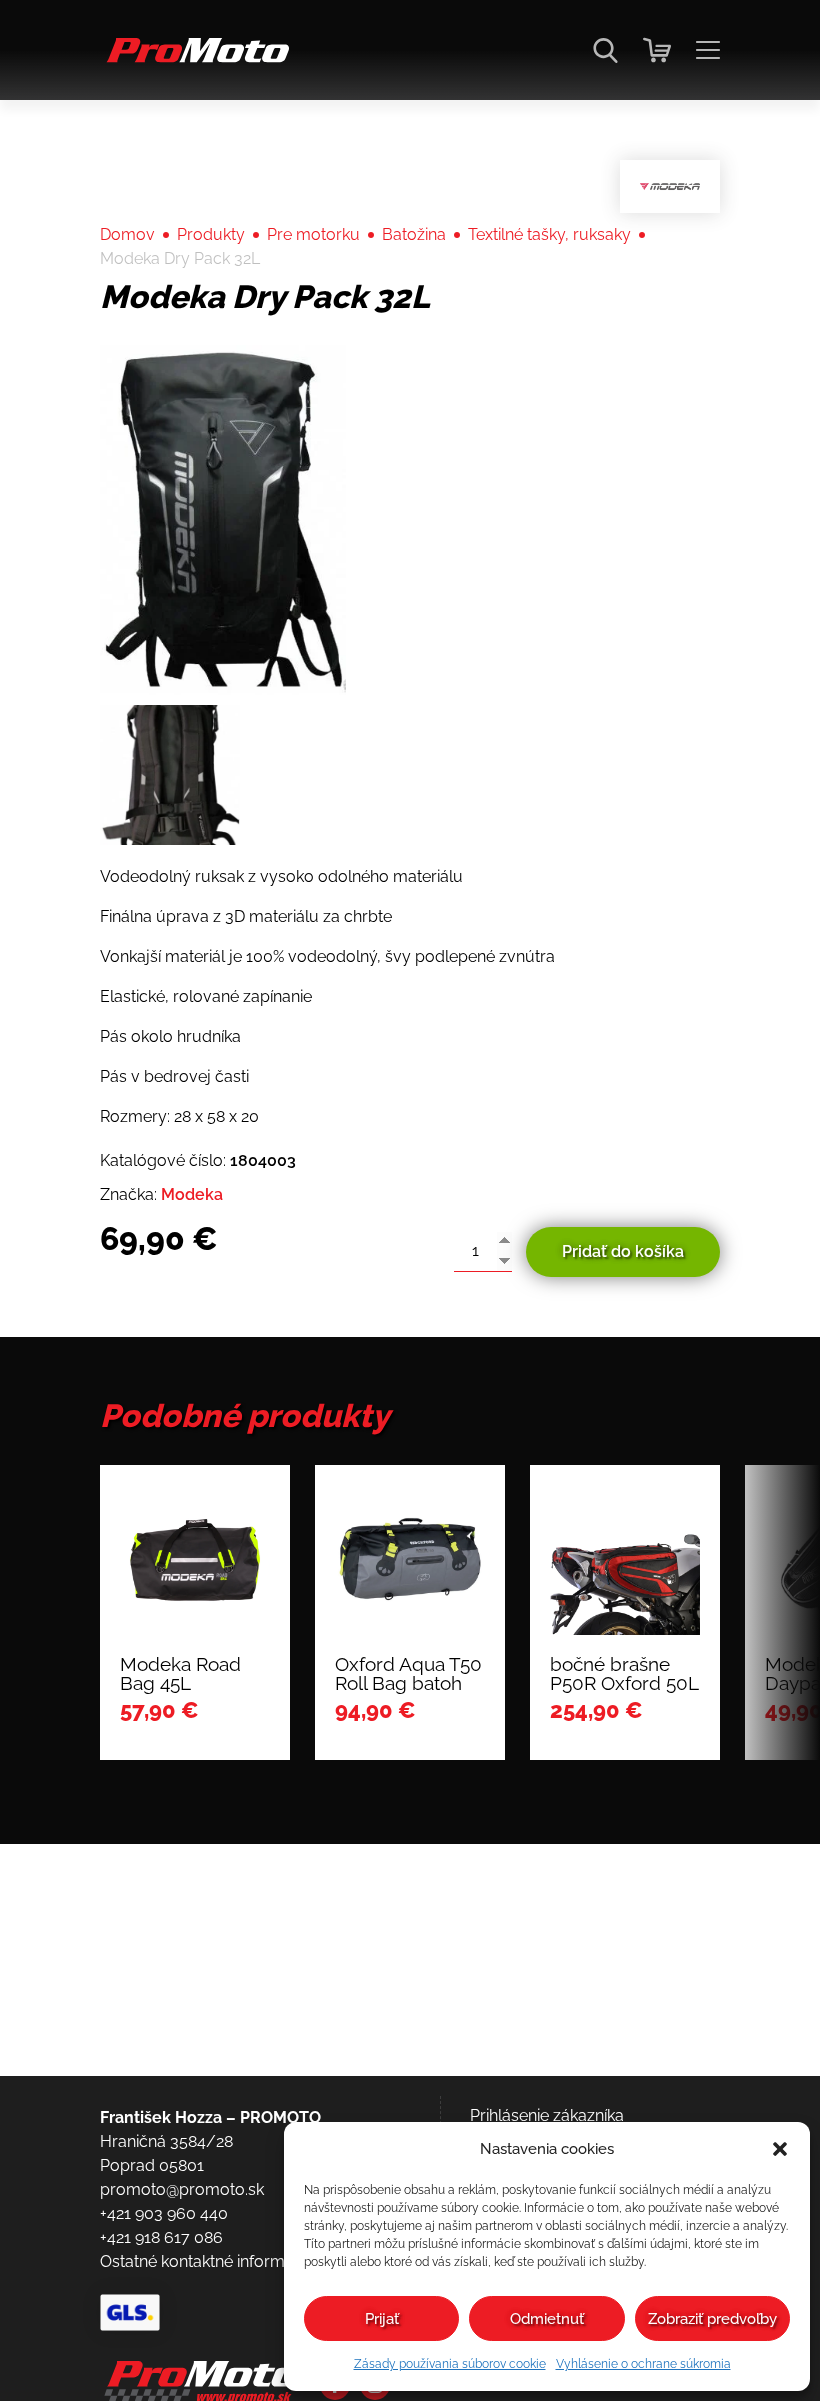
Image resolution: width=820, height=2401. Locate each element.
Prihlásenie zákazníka (547, 2115)
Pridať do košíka (623, 1251)
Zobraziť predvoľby (712, 2319)
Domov (127, 234)
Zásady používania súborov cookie (450, 2364)
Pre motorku (313, 234)
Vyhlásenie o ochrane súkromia (643, 2364)
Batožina (414, 234)
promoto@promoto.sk (182, 2189)
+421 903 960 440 (164, 2213)
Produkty (211, 234)
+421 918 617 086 (161, 2237)
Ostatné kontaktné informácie (207, 2261)
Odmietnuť (547, 2319)
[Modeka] (670, 186)
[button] (780, 2149)
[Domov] (194, 60)
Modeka (192, 1194)
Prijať (382, 2319)
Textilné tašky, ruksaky (549, 234)
